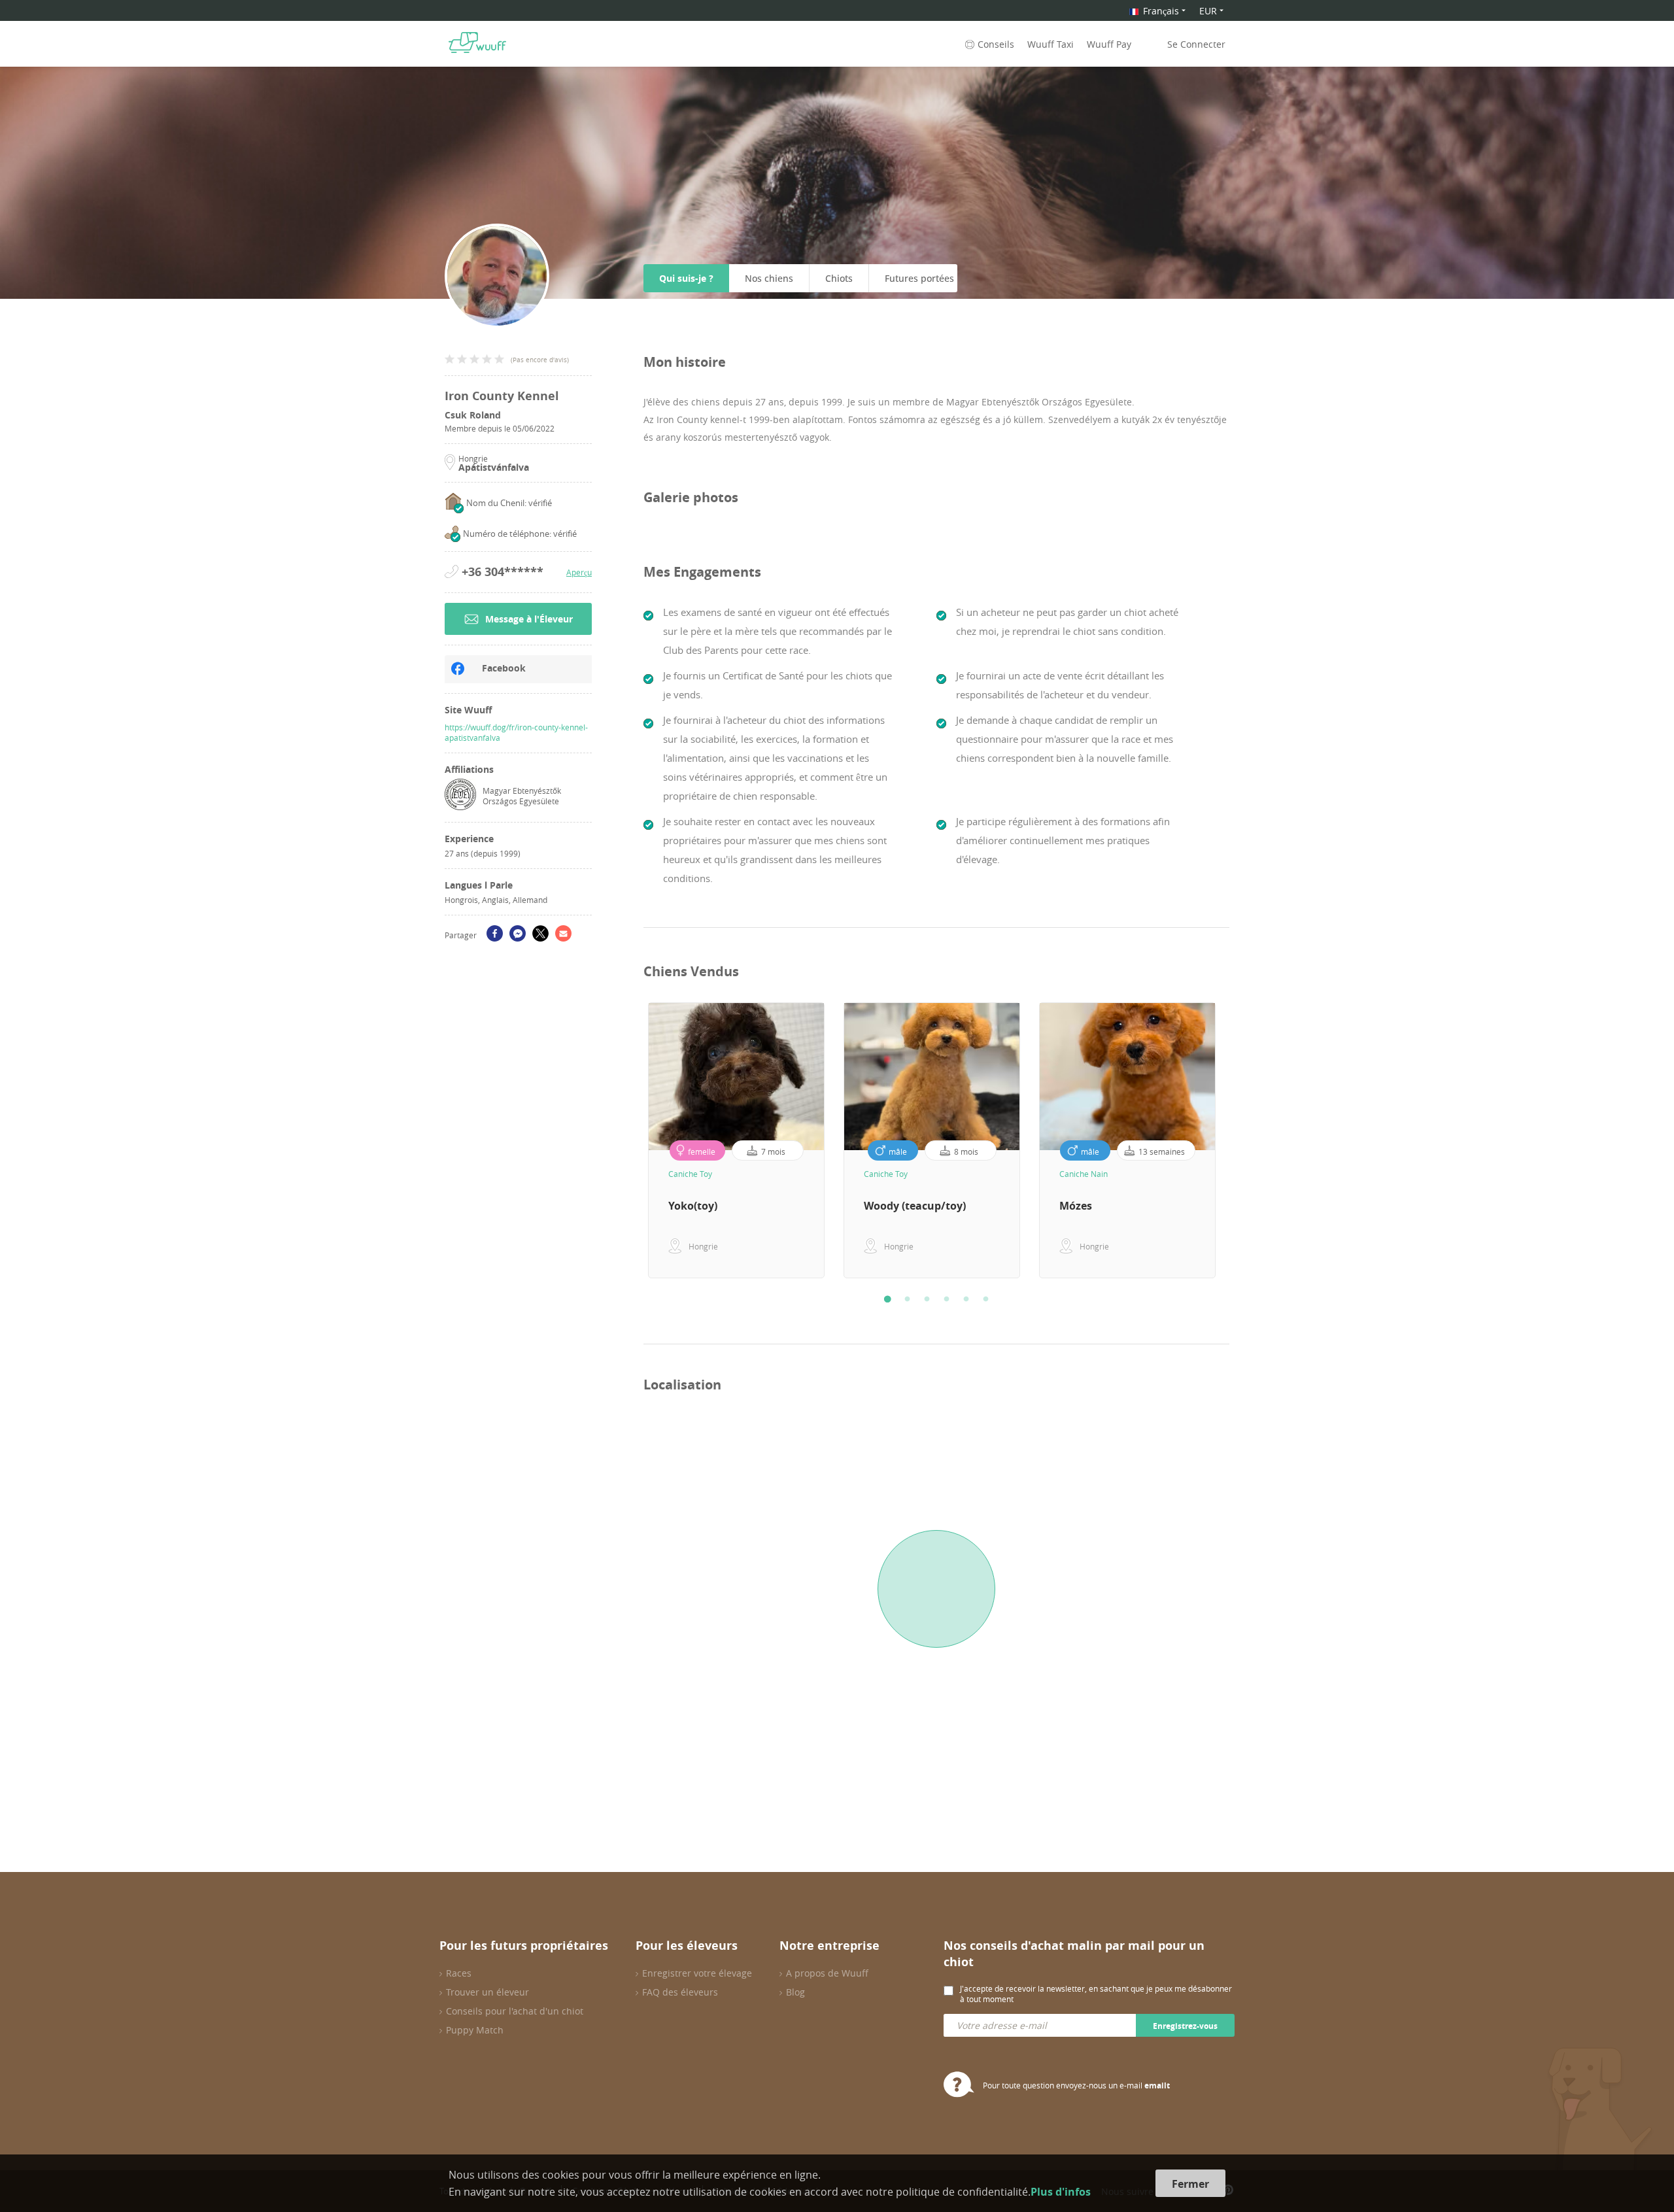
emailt (1157, 2085)
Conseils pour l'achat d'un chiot (515, 2011)
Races (459, 1973)
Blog (795, 1992)
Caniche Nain (1084, 1174)
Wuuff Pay (1109, 44)
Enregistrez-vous (1185, 2026)
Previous (634, 1140)
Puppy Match (475, 2030)
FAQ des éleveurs (680, 1992)
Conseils (996, 44)
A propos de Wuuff (827, 1973)
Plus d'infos (1061, 2192)
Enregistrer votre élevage (697, 1973)
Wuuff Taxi (1051, 44)
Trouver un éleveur (487, 1992)
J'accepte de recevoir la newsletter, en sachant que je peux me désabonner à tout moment (1096, 1994)
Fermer (1190, 2184)
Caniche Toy (690, 1174)
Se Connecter (1196, 44)
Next (1239, 1140)
